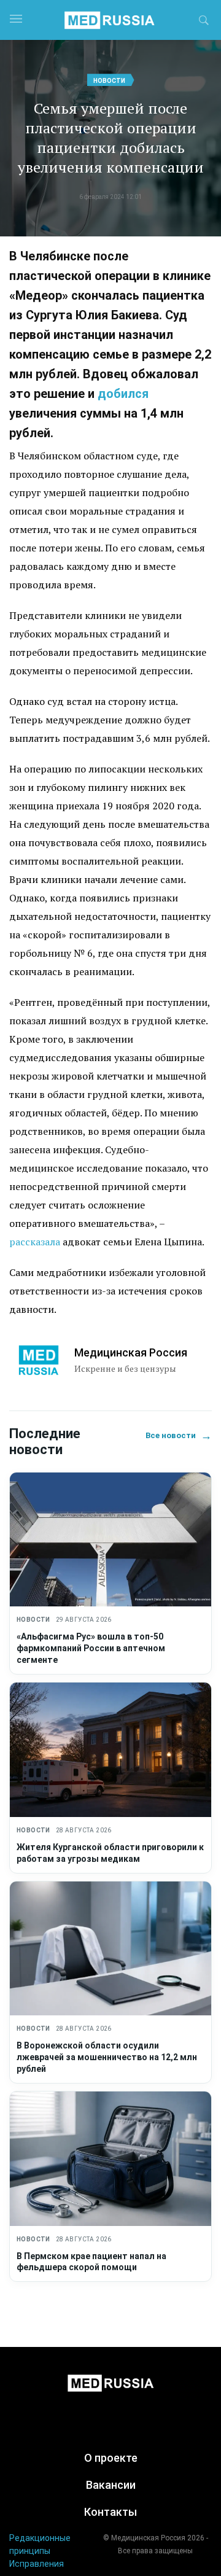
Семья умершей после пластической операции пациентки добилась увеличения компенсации (111, 138)
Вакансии (111, 2485)
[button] (204, 22)
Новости (109, 81)
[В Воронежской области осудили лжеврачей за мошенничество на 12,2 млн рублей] (110, 1949)
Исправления (37, 2564)
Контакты (110, 2512)
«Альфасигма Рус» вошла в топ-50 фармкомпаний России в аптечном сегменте (91, 1648)
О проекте (111, 2458)
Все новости (179, 1435)
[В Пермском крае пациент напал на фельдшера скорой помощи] (110, 2159)
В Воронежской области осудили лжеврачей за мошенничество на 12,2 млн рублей (107, 2057)
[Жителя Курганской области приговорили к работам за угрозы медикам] (110, 1750)
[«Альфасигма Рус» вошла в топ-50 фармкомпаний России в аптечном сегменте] (110, 1540)
